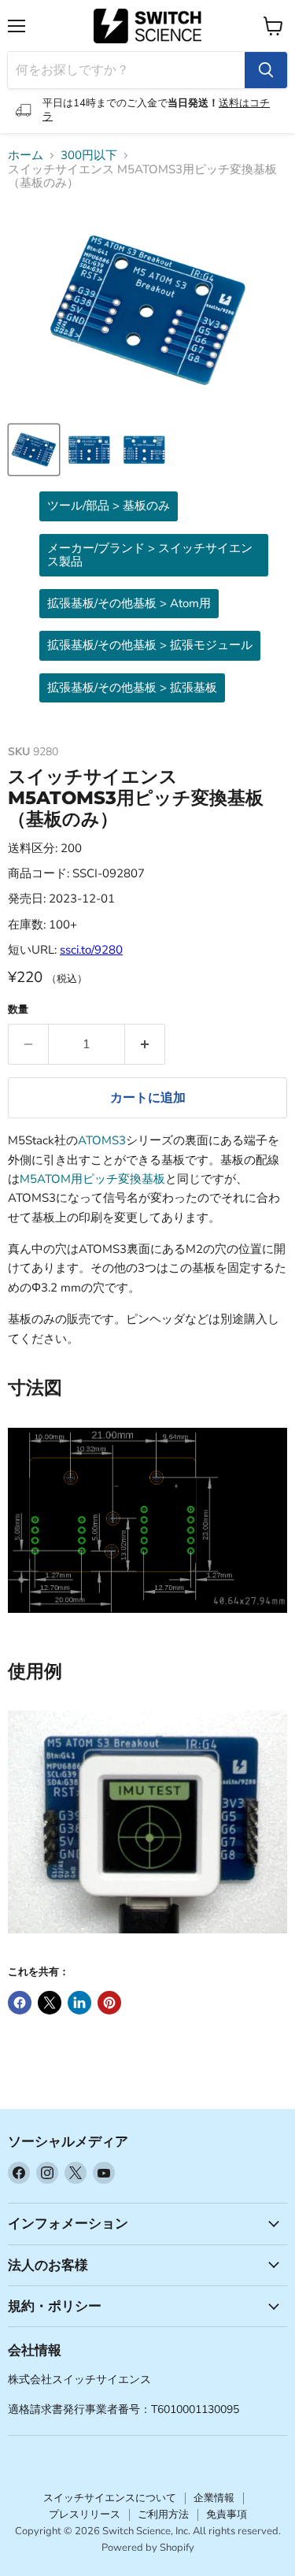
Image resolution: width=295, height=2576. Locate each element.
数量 (18, 1010)
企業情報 (214, 2498)
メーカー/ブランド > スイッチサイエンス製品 (150, 555)
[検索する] (266, 70)
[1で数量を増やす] (145, 1044)
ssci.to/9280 (91, 950)
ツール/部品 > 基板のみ (109, 506)
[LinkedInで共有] (79, 2003)
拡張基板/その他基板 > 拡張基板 (132, 688)
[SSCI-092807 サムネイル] (34, 450)
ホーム (26, 156)
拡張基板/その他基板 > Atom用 (129, 603)
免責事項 (227, 2515)
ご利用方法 (163, 2515)
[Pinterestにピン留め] (109, 2003)
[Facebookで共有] (20, 2003)
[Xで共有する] (50, 2003)
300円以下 (89, 156)
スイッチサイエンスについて (110, 2498)
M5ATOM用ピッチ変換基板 (92, 1179)
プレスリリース (85, 2515)
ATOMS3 (102, 1140)
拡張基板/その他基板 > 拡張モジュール (150, 645)
